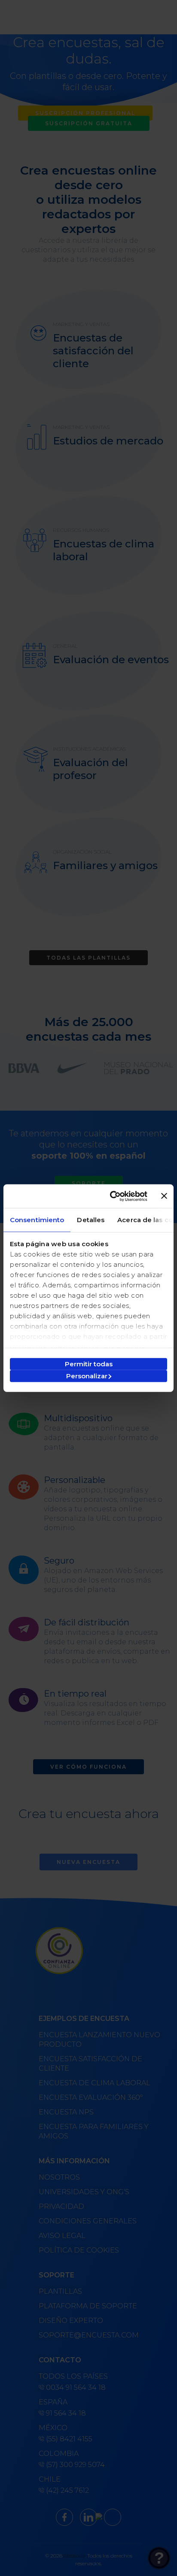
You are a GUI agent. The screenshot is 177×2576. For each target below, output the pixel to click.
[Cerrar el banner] (164, 1196)
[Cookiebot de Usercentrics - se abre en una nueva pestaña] (111, 1196)
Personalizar (87, 1376)
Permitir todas (89, 1363)
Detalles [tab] (91, 1220)
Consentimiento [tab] (37, 1220)
